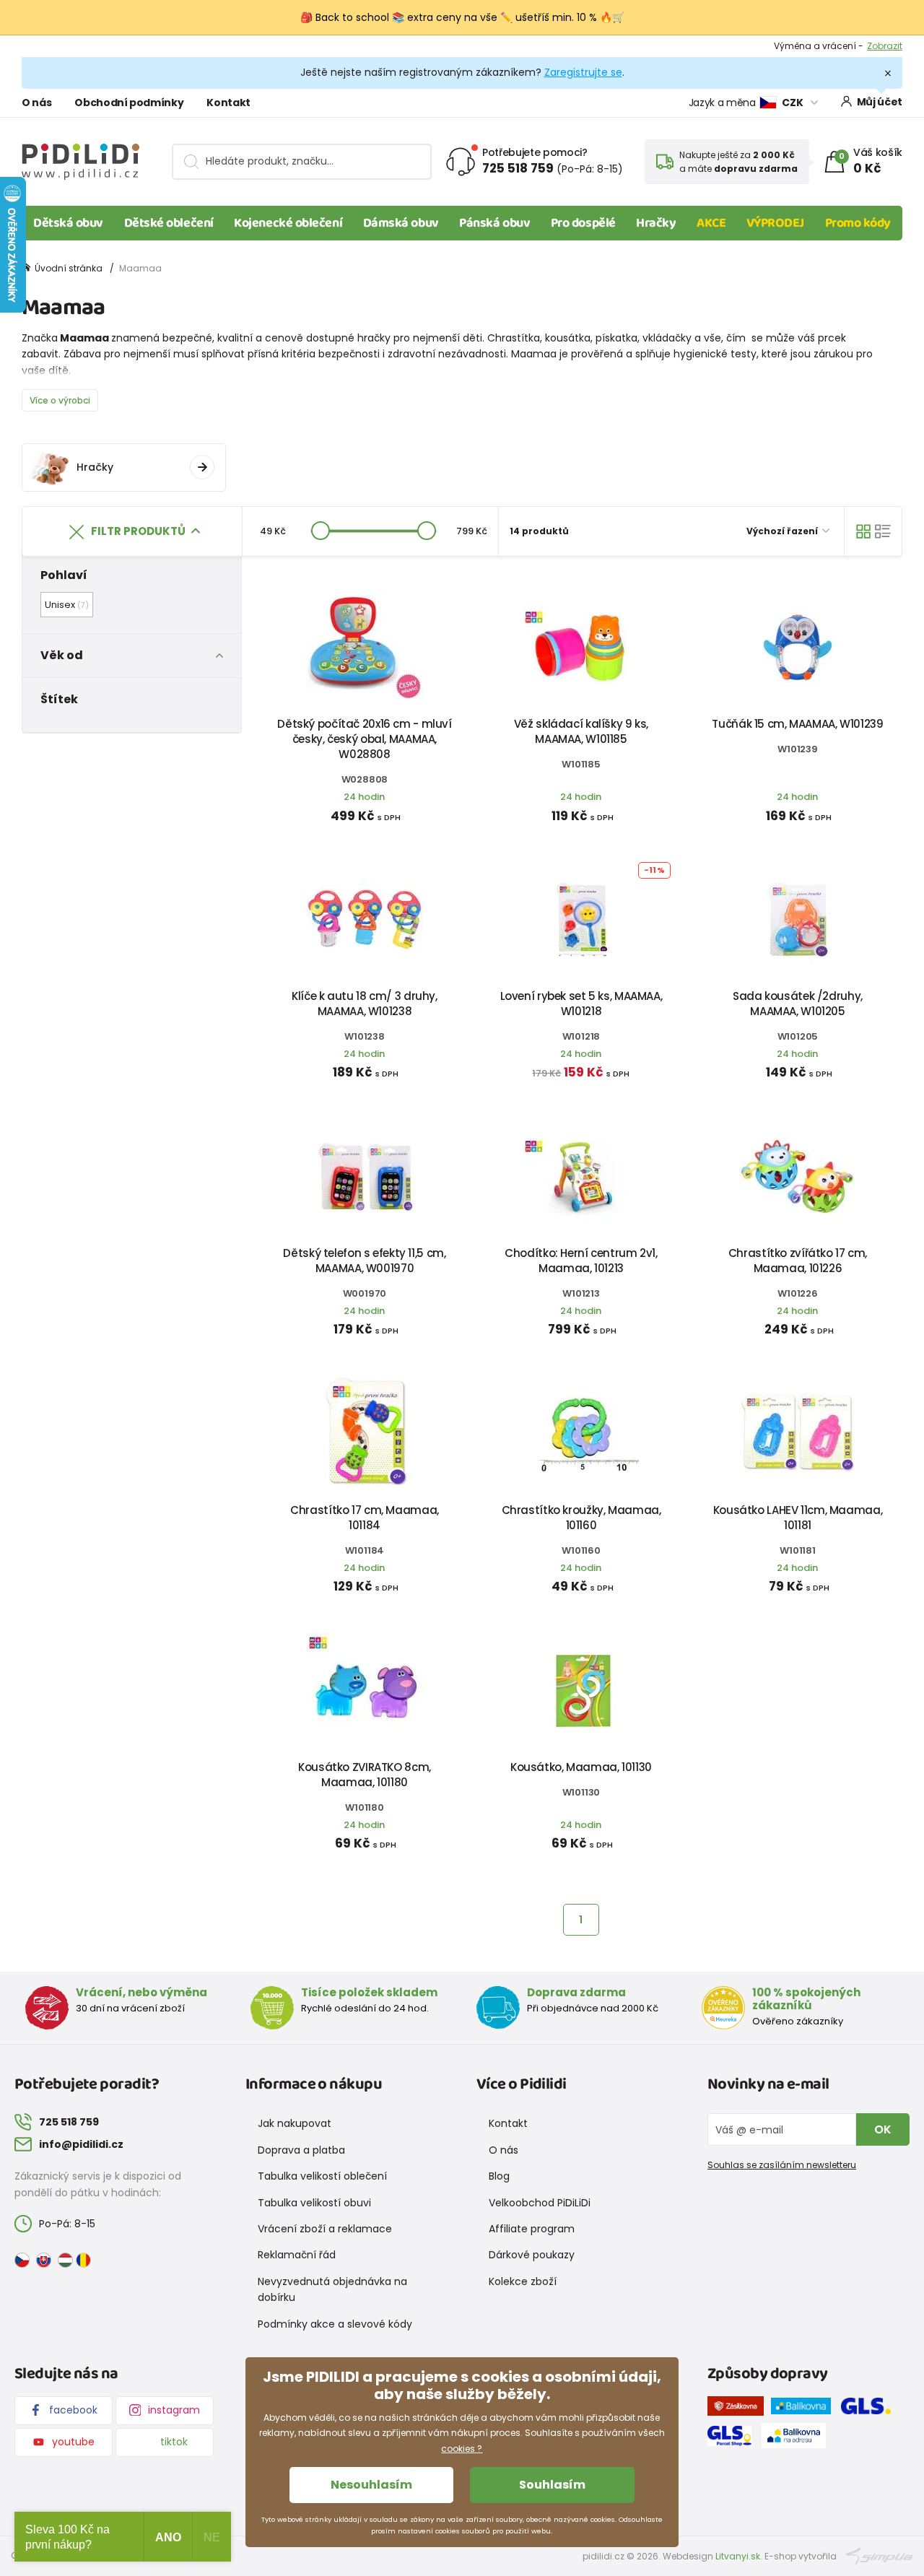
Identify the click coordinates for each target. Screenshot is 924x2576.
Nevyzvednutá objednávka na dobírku (332, 2289)
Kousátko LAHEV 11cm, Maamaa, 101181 (798, 1518)
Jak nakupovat (295, 2123)
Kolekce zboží (523, 2281)
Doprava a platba (301, 2150)
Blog (499, 2176)
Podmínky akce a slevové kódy (335, 2324)
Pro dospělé (583, 223)
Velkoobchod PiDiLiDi (540, 2203)
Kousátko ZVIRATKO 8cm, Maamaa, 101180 (365, 1775)
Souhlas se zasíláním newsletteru (782, 2165)
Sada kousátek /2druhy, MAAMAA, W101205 (798, 1004)
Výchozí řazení (783, 531)
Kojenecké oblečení (288, 223)
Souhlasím (552, 2485)
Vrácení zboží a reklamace (325, 2229)
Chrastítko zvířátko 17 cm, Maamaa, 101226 (798, 1261)
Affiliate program (532, 2229)
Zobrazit (885, 43)
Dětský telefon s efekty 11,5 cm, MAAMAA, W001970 (364, 1261)
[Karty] (863, 531)
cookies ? (462, 2449)
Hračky (656, 223)
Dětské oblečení (169, 223)
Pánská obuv (494, 223)
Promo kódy (858, 223)
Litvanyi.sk (738, 2556)
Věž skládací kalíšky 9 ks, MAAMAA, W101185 (581, 731)
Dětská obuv (68, 223)
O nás (36, 103)
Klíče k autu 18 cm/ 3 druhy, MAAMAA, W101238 (365, 1004)
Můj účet (880, 102)
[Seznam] (883, 531)
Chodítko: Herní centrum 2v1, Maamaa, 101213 (581, 1261)
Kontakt (228, 103)
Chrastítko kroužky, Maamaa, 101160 (581, 1518)
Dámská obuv (401, 223)
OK (883, 2129)
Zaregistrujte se (583, 72)
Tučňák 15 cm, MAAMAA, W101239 (797, 724)
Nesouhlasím (371, 2485)
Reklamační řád (297, 2255)
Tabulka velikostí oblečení (322, 2176)
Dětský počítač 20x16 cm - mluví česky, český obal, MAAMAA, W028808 (364, 739)
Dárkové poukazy (532, 2255)
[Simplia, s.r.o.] (880, 2555)
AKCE (711, 223)
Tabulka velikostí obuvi (314, 2203)
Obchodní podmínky (129, 103)
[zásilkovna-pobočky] (739, 2409)
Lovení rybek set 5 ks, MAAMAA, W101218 (581, 1004)
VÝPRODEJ (775, 223)
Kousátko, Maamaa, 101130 (581, 1767)
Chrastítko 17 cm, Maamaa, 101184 (365, 1518)
